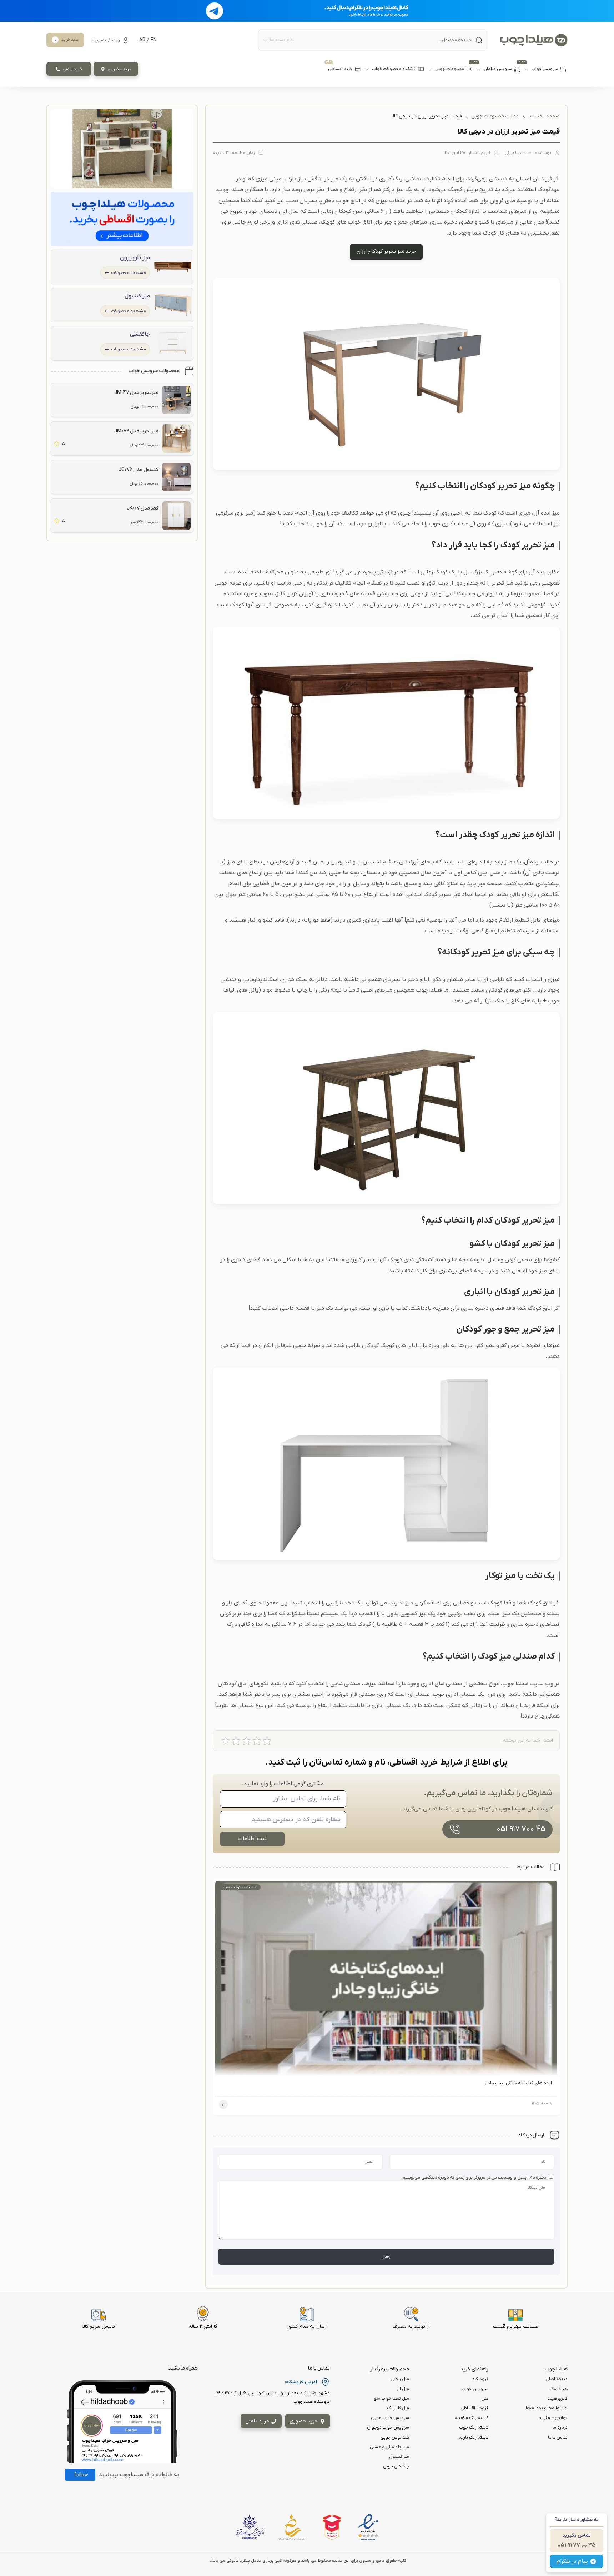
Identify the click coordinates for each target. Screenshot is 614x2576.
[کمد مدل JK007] (176, 516)
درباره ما (560, 2427)
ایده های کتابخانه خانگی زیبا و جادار (518, 2083)
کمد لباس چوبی (395, 2437)
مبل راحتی (400, 2379)
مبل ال (403, 2389)
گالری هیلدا (557, 2399)
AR (142, 40)
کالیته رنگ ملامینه (471, 2418)
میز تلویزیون (135, 258)
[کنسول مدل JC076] (176, 477)
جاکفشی (140, 334)
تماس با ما (558, 2437)
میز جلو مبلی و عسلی (389, 2447)
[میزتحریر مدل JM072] (176, 438)
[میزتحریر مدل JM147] (176, 400)
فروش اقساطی (474, 2408)
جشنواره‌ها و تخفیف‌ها (547, 2408)
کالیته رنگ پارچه (474, 2437)
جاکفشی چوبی (396, 2466)
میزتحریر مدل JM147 (136, 393)
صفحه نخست (545, 116)
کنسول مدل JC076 (139, 470)
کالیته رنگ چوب (474, 2427)
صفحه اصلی (557, 2379)
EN (154, 40)
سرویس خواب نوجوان (388, 2427)
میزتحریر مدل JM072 (136, 431)
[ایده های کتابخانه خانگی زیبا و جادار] (386, 1980)
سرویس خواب (475, 2389)
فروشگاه (480, 2379)
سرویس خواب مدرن (390, 2418)
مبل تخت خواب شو (392, 2399)
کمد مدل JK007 (143, 508)
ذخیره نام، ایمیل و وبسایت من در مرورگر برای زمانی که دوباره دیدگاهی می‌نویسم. (474, 2177)
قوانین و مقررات (552, 2418)
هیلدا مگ (559, 2389)
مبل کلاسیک (398, 2408)
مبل (485, 2399)
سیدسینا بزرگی (518, 153)
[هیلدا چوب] (534, 40)
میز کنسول (137, 296)
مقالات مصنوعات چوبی (495, 116)
